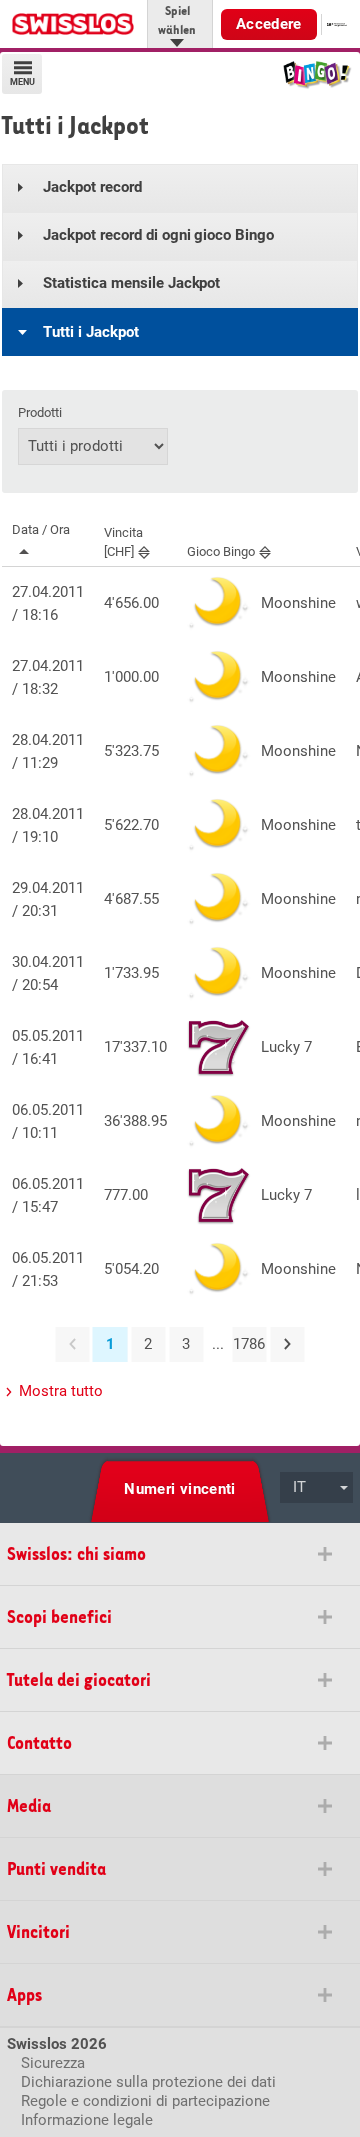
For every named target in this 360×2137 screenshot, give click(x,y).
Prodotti (40, 413)
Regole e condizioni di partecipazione (145, 2101)
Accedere (269, 24)
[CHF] (123, 542)
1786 (249, 1344)
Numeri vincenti (180, 1489)
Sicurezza (53, 2063)
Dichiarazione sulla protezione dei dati (148, 2082)
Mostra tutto (61, 1391)
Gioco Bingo (221, 551)
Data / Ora (41, 529)
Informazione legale (87, 2120)
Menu (22, 82)
